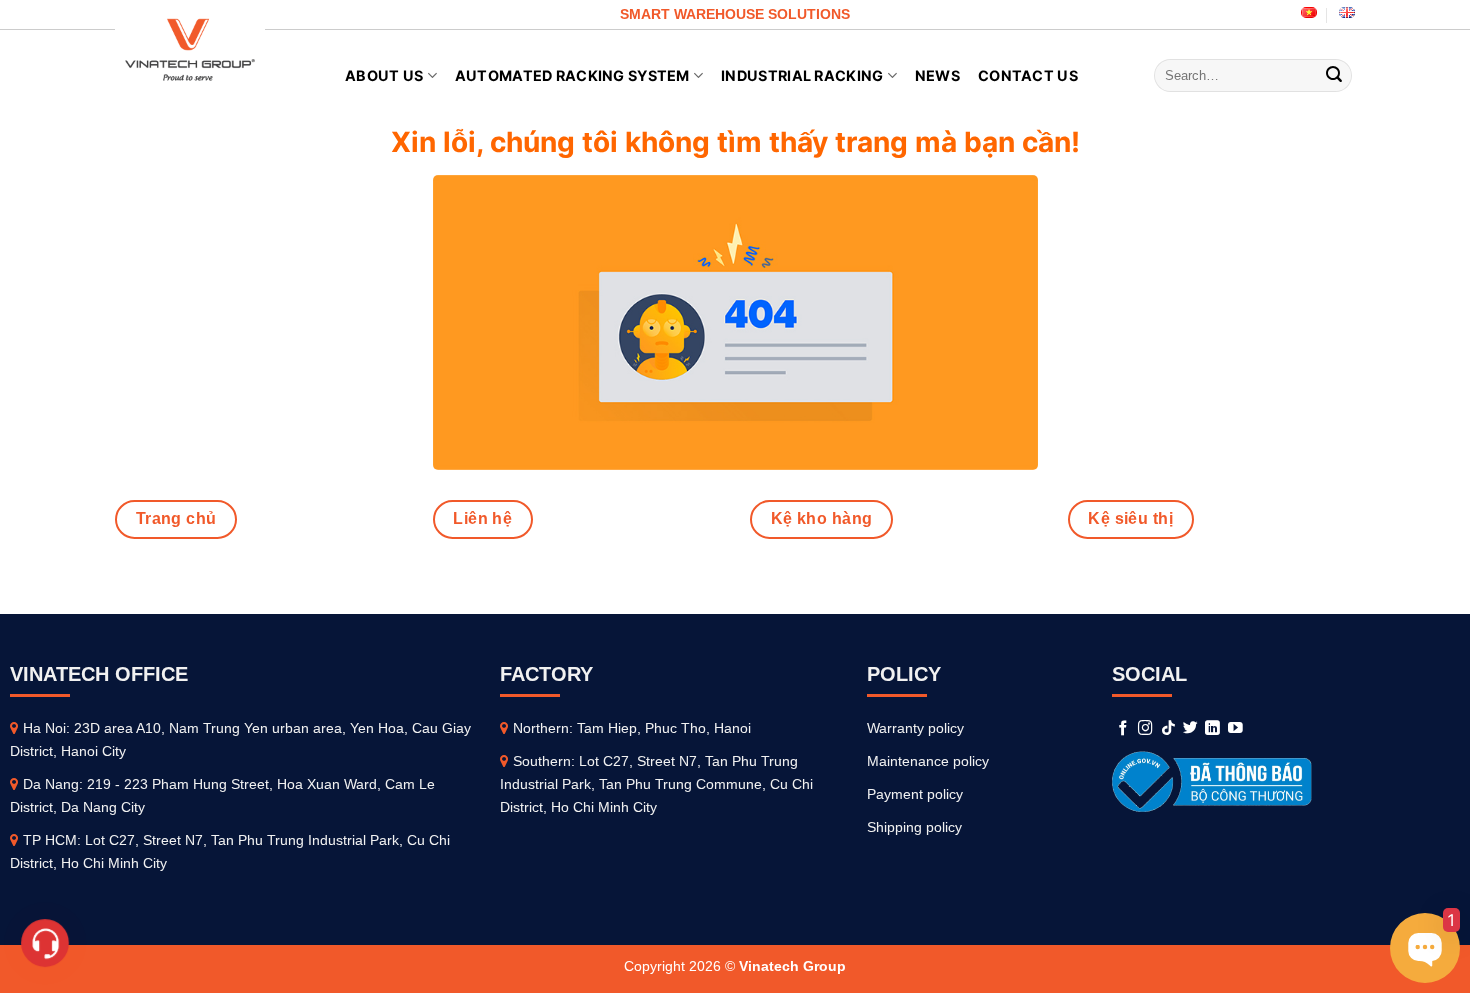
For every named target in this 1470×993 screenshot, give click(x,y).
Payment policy (915, 794)
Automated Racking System (572, 75)
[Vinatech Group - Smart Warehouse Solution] (190, 50)
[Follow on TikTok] (1168, 729)
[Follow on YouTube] (1235, 729)
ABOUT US (384, 75)
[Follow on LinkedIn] (1212, 729)
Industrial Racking (802, 75)
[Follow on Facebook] (1123, 729)
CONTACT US (1028, 75)
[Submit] (1334, 76)
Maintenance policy (928, 761)
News (937, 75)
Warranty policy (915, 728)
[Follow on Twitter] (1190, 729)
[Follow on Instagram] (1145, 729)
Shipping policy (914, 827)
